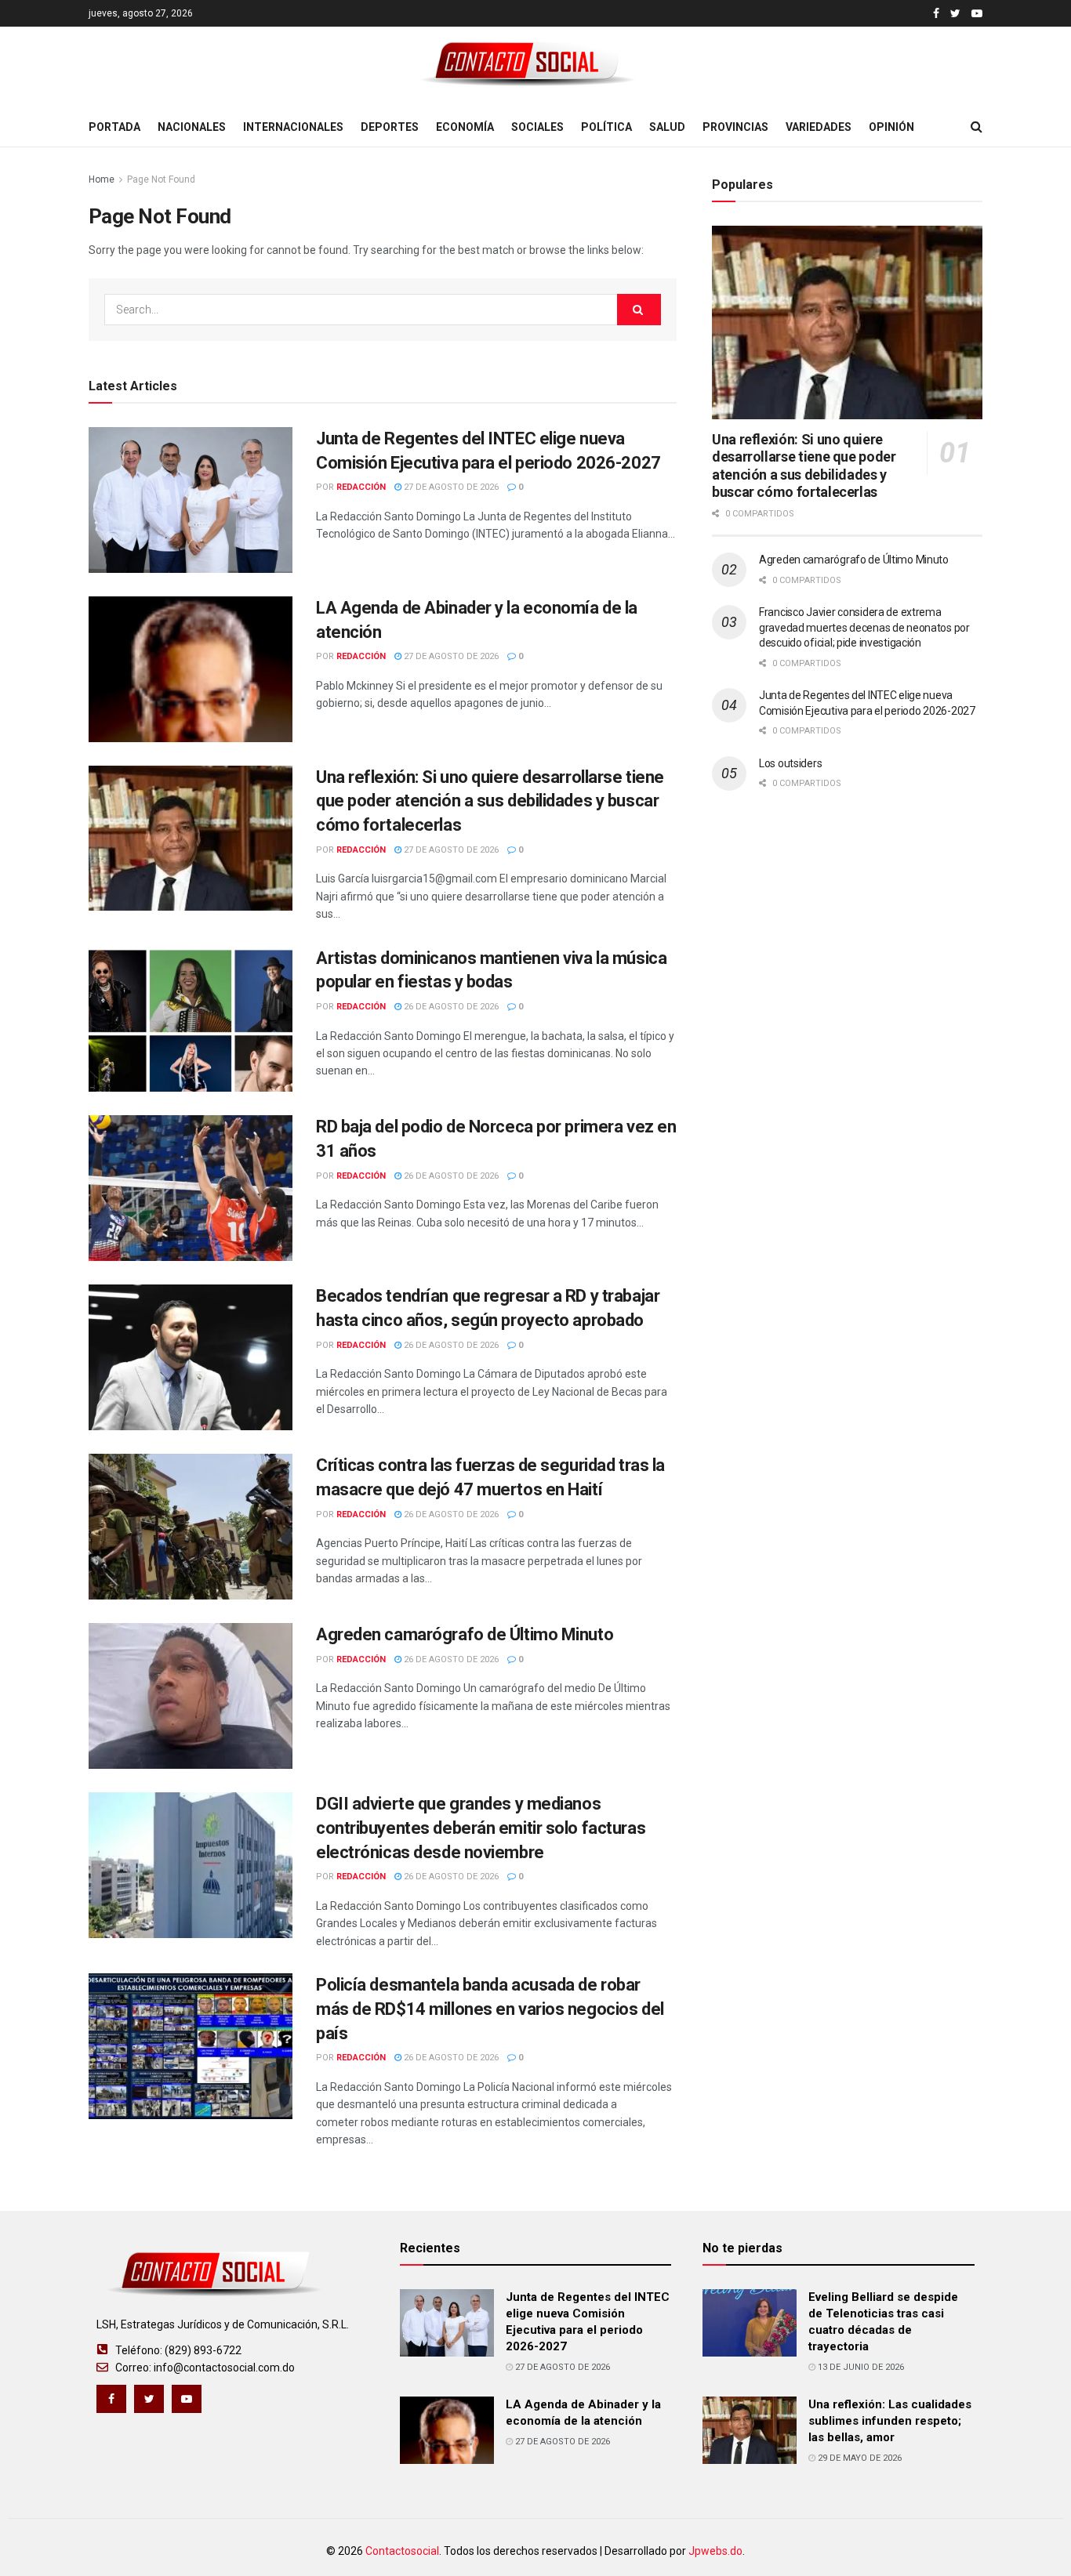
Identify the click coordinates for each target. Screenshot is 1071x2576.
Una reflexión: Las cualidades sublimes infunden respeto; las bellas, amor (890, 2421)
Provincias (735, 127)
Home (102, 179)
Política (606, 127)
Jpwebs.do (715, 2551)
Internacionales (293, 127)
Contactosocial (402, 2551)
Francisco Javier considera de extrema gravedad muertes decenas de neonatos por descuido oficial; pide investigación (864, 627)
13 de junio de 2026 (860, 2367)
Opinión (891, 127)
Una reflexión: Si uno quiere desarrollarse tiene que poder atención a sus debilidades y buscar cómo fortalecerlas (490, 801)
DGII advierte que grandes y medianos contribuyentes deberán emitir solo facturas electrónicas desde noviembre (481, 1828)
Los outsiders (790, 763)
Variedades (819, 127)
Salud (667, 127)
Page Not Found (161, 179)
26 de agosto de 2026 (450, 1007)
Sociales (537, 127)
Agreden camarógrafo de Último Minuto (465, 1634)
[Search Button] (639, 310)
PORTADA (114, 127)
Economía (465, 127)
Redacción (361, 487)
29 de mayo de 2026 (859, 2458)
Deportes (390, 127)
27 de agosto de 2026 (450, 487)
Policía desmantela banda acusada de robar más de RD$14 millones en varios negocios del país (490, 2009)
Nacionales (192, 127)
